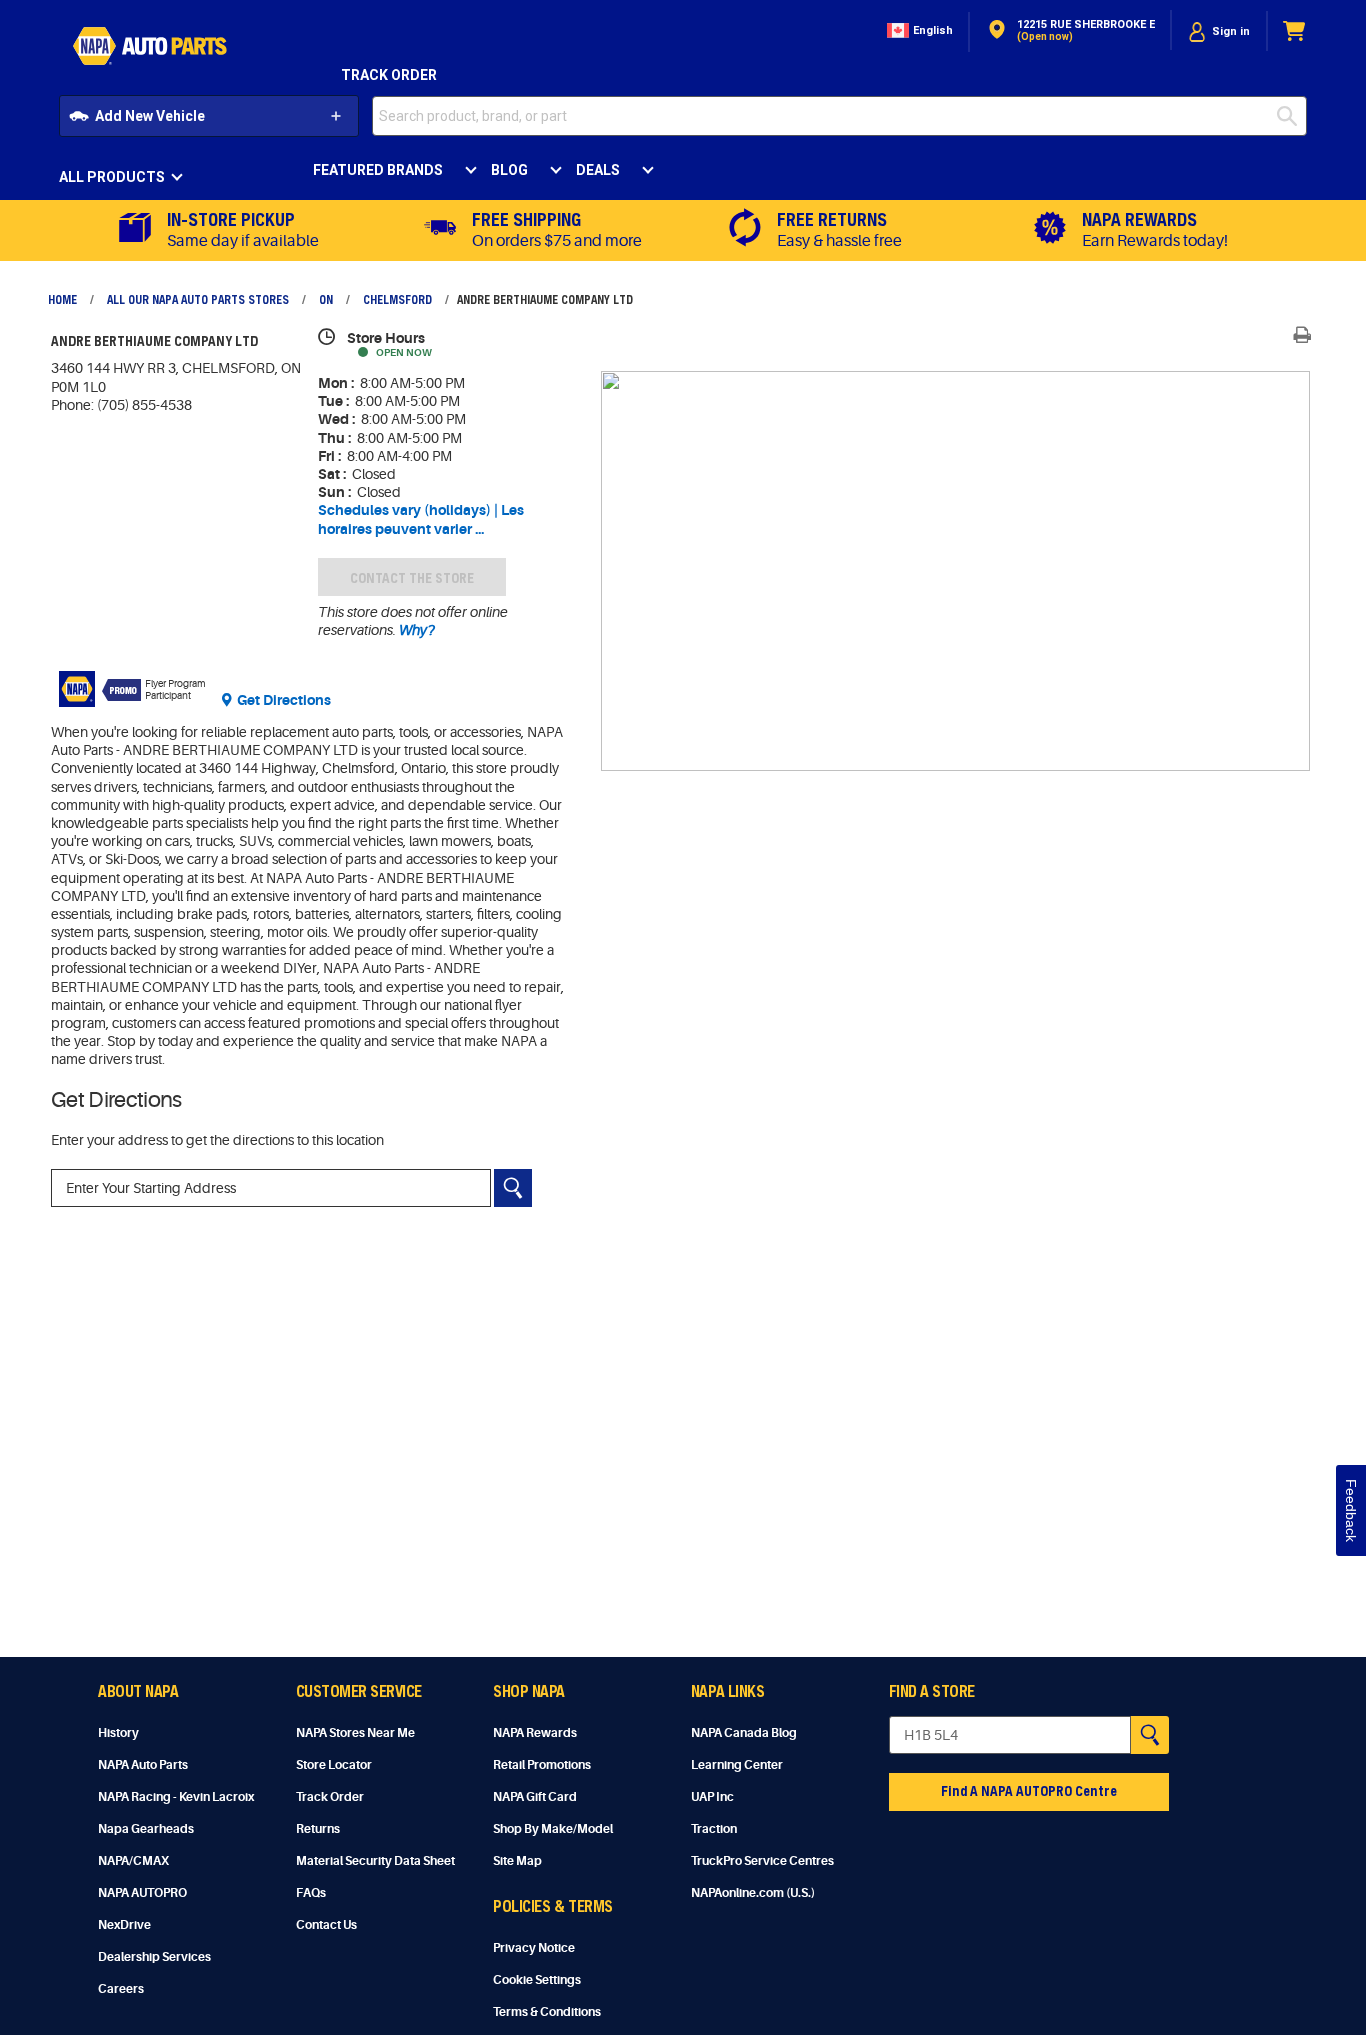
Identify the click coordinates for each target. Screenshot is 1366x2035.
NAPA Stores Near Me (355, 1733)
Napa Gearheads (146, 1829)
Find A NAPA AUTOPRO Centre (1029, 1790)
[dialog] (1219, 31)
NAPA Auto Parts (143, 1765)
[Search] (513, 1188)
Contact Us (326, 1925)
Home (62, 299)
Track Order (389, 75)
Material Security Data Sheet (375, 1861)
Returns (318, 1829)
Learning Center (737, 1765)
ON (326, 299)
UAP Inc (712, 1797)
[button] (918, 31)
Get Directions (284, 700)
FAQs (311, 1893)
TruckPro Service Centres (762, 1861)
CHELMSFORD (397, 299)
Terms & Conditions (547, 2012)
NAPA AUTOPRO (142, 1893)
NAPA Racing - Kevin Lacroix (176, 1797)
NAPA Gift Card (535, 1797)
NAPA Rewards (535, 1733)
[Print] (1302, 335)
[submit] (1292, 116)
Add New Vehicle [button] (150, 116)
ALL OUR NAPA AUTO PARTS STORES (198, 299)
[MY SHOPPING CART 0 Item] (1295, 31)
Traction (714, 1829)
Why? (415, 630)
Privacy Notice (534, 1948)
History (118, 1733)
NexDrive (124, 1925)
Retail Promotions (542, 1765)
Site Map (517, 1861)
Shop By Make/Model (553, 1829)
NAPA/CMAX (133, 1861)
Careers (121, 1989)
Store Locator (334, 1765)
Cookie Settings (537, 1980)
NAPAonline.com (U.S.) (753, 1893)
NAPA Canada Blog (744, 1733)
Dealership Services (154, 1957)
